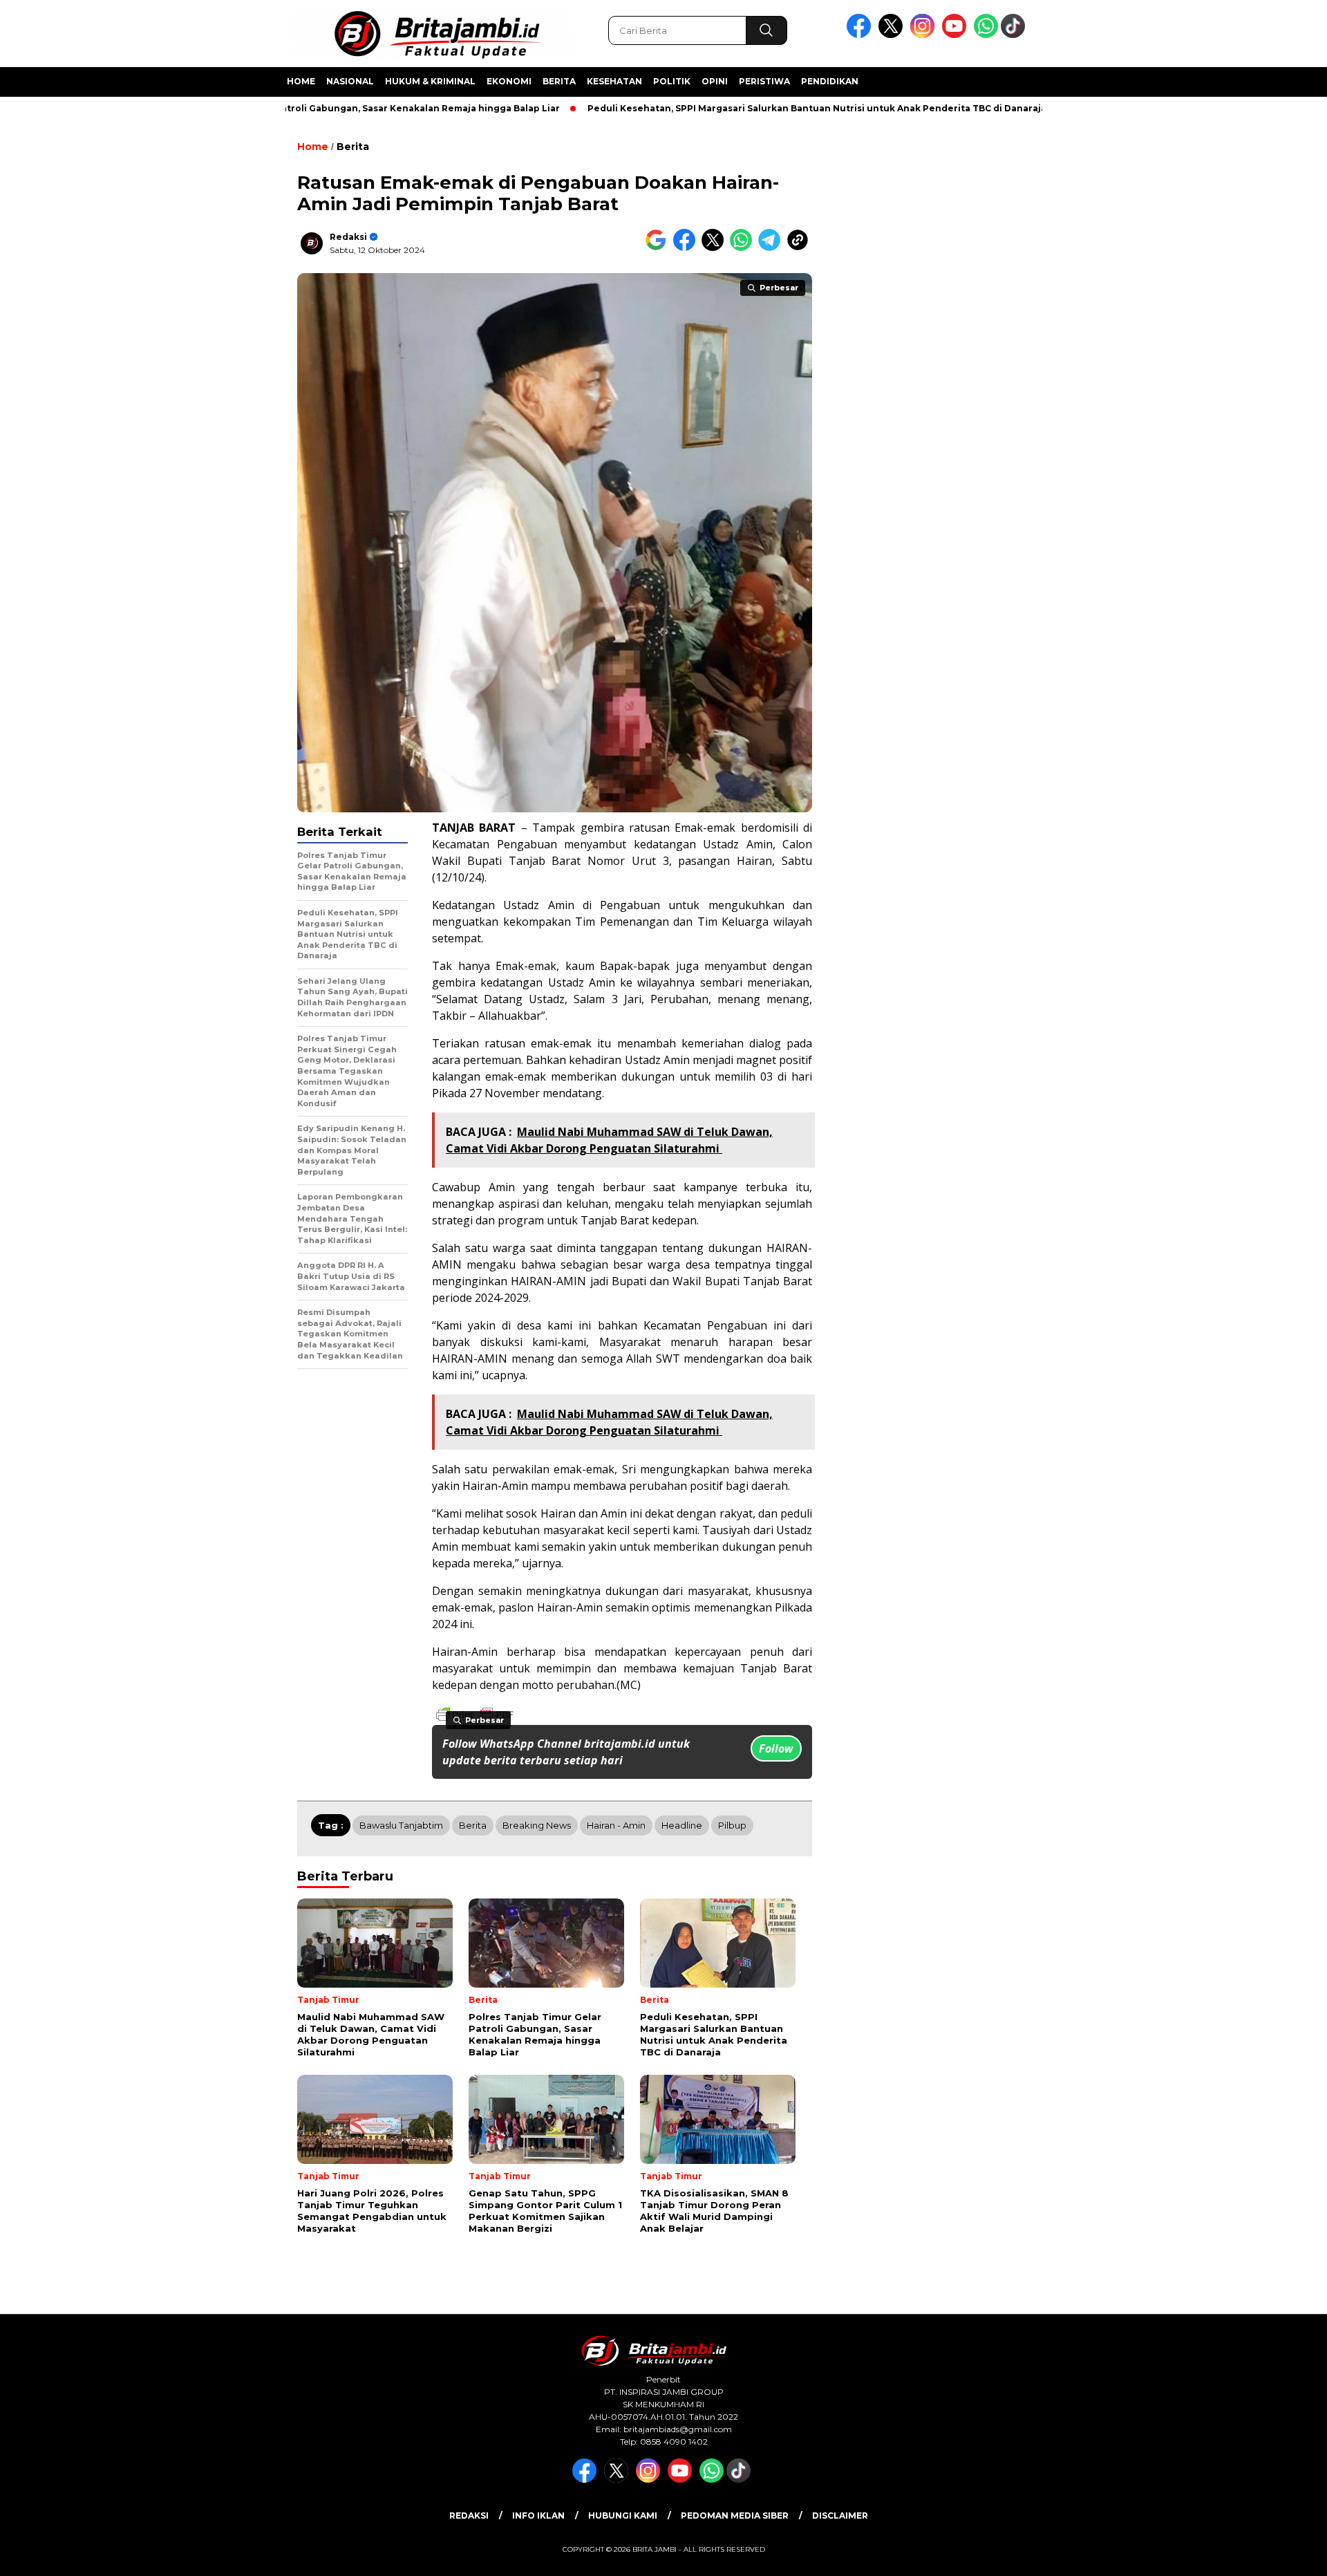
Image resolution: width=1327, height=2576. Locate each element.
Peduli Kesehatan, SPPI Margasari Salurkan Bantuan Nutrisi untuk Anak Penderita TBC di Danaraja (753, 108)
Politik (672, 81)
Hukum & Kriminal (430, 81)
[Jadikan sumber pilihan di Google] (659, 248)
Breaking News (537, 1825)
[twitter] (893, 35)
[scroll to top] (1276, 2555)
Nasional (350, 81)
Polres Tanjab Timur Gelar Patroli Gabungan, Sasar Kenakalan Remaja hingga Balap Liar (292, 108)
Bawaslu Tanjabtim (401, 1825)
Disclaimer (840, 2516)
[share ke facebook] (687, 248)
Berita (559, 81)
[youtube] (957, 35)
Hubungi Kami (623, 2516)
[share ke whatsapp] (744, 248)
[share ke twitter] (716, 248)
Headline (682, 1825)
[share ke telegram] (772, 248)
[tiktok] (1015, 35)
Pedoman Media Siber (735, 2516)
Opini (715, 81)
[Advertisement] (1117, 341)
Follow (776, 1748)
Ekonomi (509, 81)
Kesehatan (614, 81)
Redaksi (348, 237)
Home (301, 81)
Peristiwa (764, 81)
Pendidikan (830, 81)
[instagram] (925, 35)
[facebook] (861, 35)
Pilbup (732, 1825)
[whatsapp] (986, 35)
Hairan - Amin (616, 1825)
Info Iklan (538, 2516)
